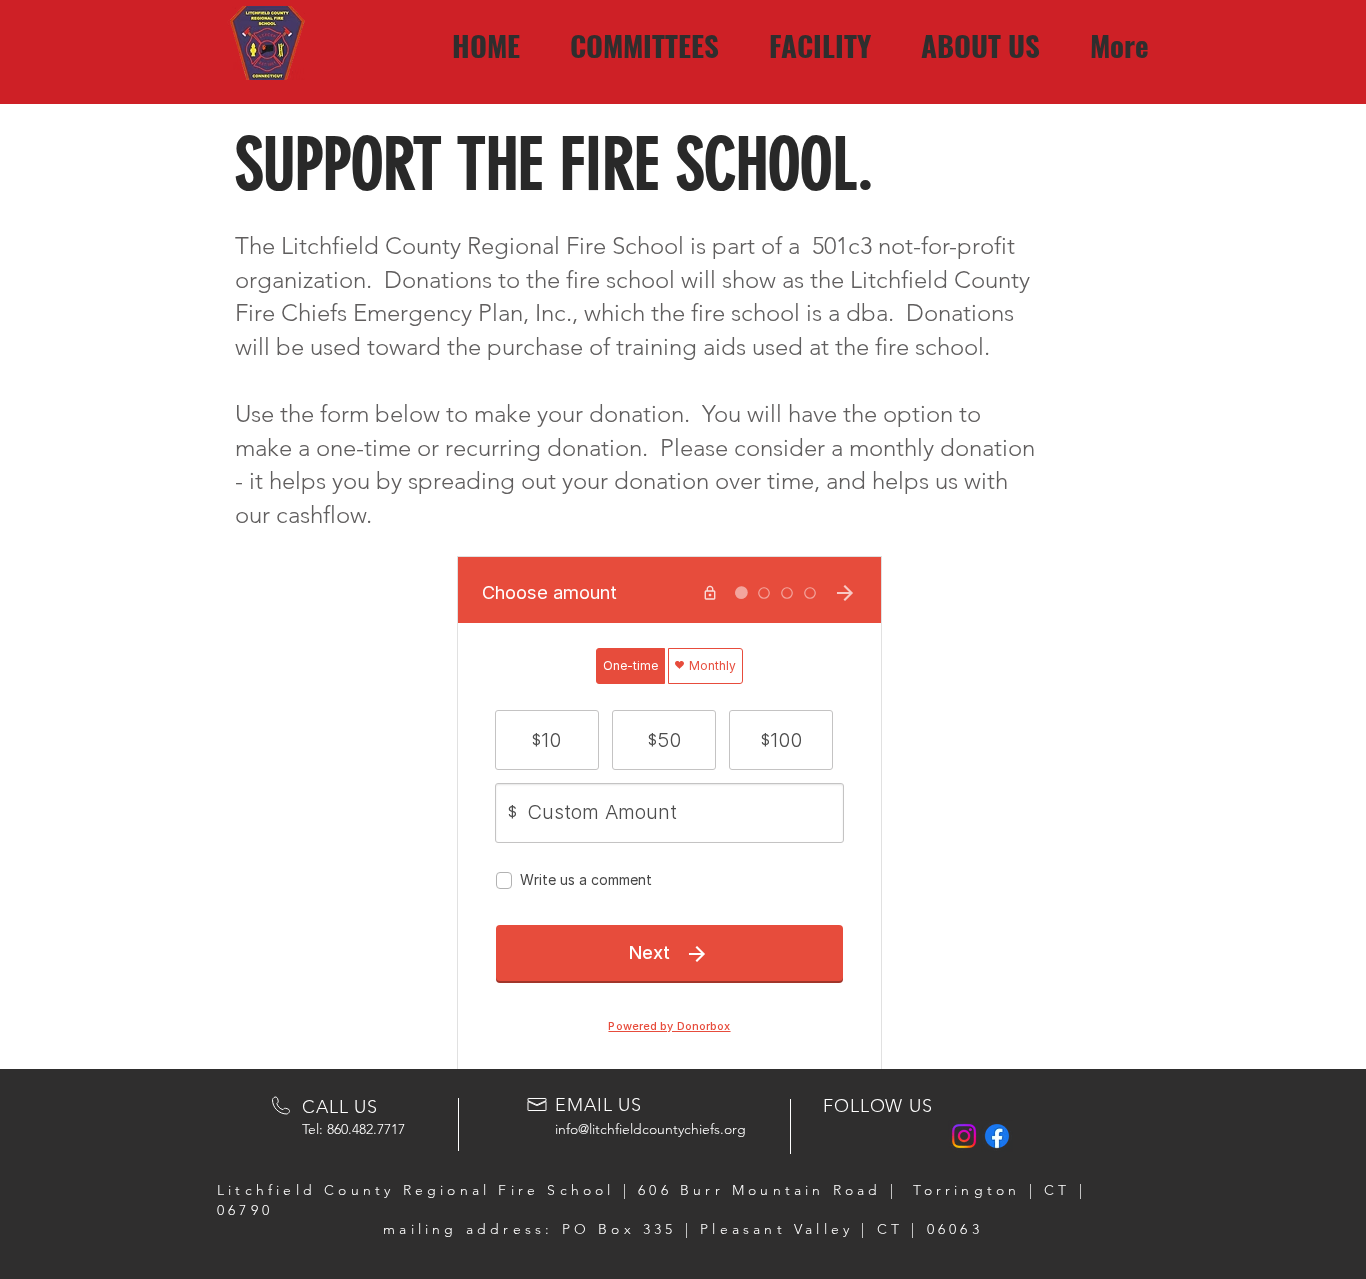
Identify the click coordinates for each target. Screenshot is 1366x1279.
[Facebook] (997, 1136)
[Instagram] (964, 1136)
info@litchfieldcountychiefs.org (650, 1129)
